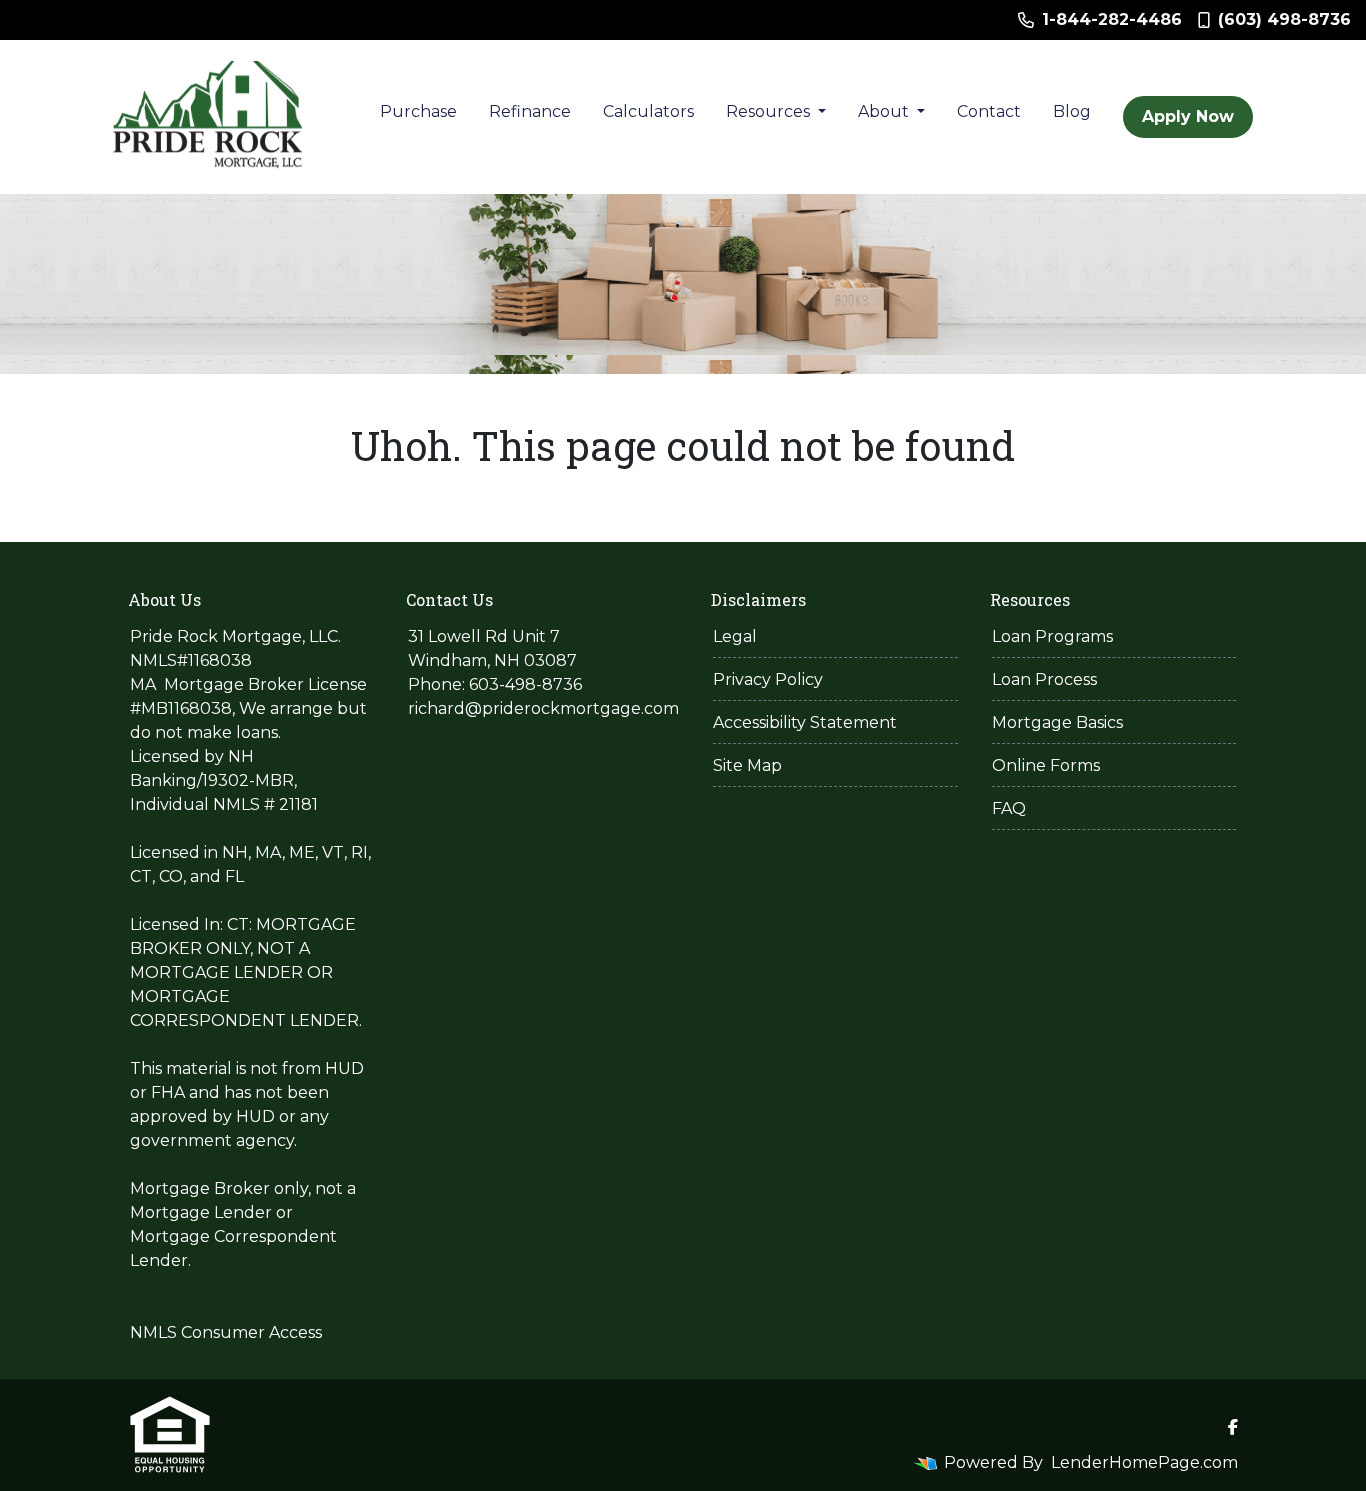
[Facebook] (1233, 1427)
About (885, 111)
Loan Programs (1052, 636)
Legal (735, 636)
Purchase (418, 111)
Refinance (530, 111)
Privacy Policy (768, 679)
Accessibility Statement (805, 722)
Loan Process (1044, 679)
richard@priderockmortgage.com (543, 708)
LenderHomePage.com (1144, 1462)
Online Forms (1046, 765)
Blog (1072, 111)
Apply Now (1188, 116)
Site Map (747, 765)
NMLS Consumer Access (226, 1332)
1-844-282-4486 (1112, 19)
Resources (770, 111)
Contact (989, 111)
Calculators (648, 111)
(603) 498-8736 (1284, 19)
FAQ (1009, 808)
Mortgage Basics (1057, 722)
